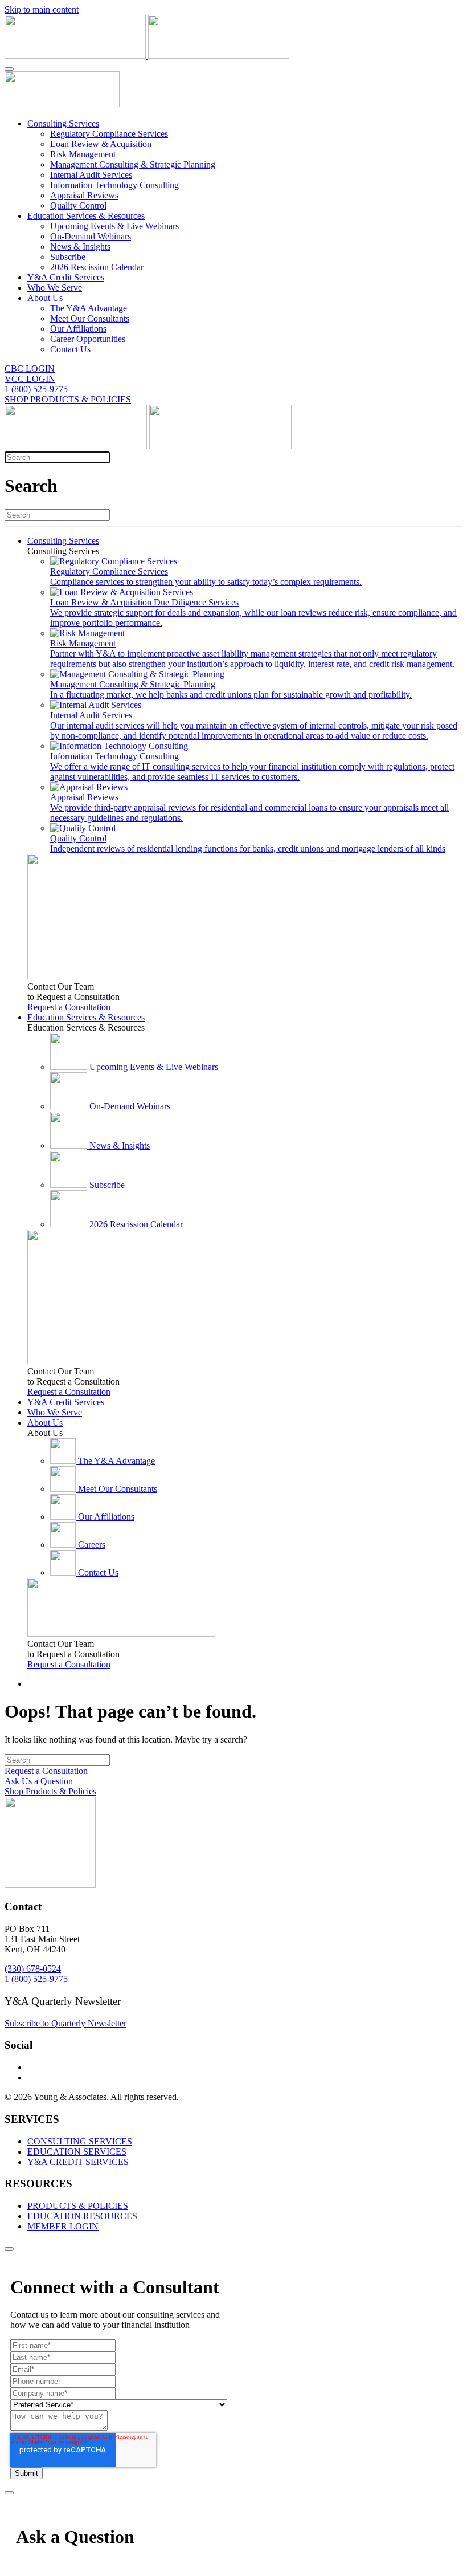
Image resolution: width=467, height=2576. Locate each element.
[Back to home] (147, 56)
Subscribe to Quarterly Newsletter (65, 2023)
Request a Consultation (69, 1007)
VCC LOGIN (30, 379)
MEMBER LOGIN (63, 2226)
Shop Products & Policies (50, 1791)
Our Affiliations (78, 329)
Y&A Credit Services (66, 277)
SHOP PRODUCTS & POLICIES (68, 399)
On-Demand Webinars (91, 236)
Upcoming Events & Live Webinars (114, 226)
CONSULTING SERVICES (80, 2141)
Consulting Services (63, 123)
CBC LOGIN (30, 369)
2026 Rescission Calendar (97, 267)
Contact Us (70, 349)
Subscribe (68, 257)
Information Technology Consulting (114, 185)
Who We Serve (55, 288)
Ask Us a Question (39, 1781)
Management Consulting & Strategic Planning (133, 164)
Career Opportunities (88, 339)
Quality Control (78, 205)
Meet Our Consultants (90, 318)
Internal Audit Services (91, 175)
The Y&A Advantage (89, 308)
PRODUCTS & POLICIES (78, 2206)
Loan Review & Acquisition (101, 144)
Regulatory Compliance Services (109, 134)
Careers (92, 1545)
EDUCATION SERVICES (77, 2152)
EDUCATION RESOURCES (82, 2216)
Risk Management (83, 154)
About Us (45, 298)
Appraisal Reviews (84, 195)
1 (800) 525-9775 (36, 389)
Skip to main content (42, 9)
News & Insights (80, 247)
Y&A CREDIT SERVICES (78, 2162)
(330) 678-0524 (33, 1969)
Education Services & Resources (86, 216)
